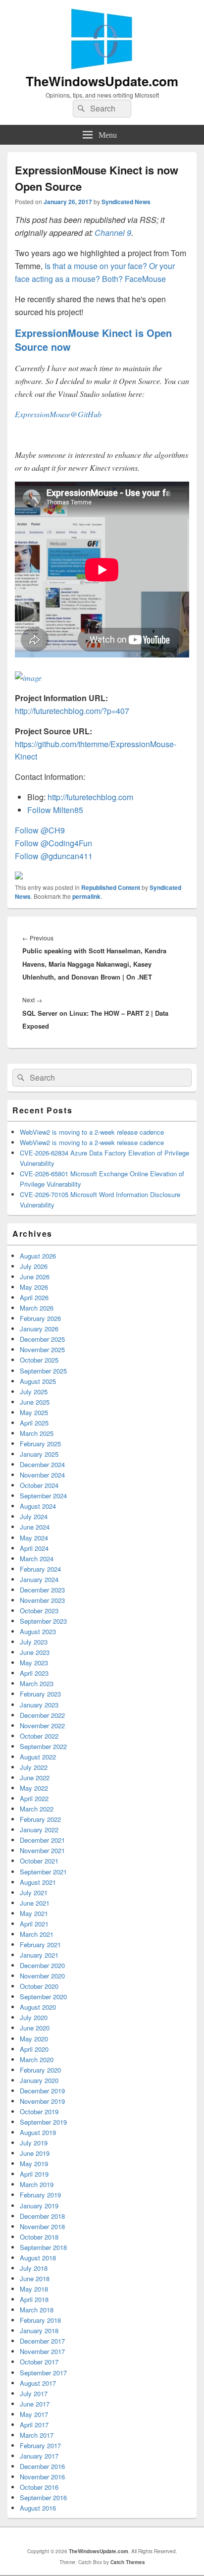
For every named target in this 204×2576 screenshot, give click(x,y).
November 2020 (42, 1976)
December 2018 (42, 2216)
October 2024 (39, 1485)
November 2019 (42, 2101)
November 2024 (42, 1475)
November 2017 (42, 2351)
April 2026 (34, 1297)
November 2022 (42, 1726)
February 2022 (40, 1819)
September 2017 (43, 2373)
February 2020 (40, 2070)
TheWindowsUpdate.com (102, 81)
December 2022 (42, 1715)
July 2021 (34, 1892)
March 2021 (37, 1934)
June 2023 (35, 1652)
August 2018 (38, 2258)
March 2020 (37, 2059)
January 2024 (39, 1579)
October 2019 (39, 2111)
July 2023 (34, 1642)
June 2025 (35, 1402)
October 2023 (39, 1611)
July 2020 (34, 2017)
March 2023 (37, 1683)
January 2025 (39, 1454)
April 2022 (34, 1798)
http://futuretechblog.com (90, 797)
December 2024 (42, 1464)
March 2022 (37, 1809)
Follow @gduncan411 (54, 856)
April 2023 (34, 1673)
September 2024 (43, 1496)
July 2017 (34, 2393)
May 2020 (34, 2039)
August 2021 (38, 1882)
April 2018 (34, 2299)
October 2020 (39, 1986)
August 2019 (38, 2132)
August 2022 (38, 1757)
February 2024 (40, 1569)
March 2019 (37, 2184)
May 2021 (34, 1913)
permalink (86, 896)
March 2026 (37, 1308)
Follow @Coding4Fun (53, 843)
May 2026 (34, 1287)
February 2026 (40, 1318)
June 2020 (35, 2028)
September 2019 (43, 2122)
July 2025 (34, 1392)
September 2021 (43, 1872)
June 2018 (35, 2278)
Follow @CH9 (40, 830)
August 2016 (38, 2508)
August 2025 (38, 1381)
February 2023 (40, 1694)
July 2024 (34, 1516)
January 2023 (39, 1705)
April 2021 (34, 1924)
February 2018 (40, 2320)
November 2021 (42, 1850)
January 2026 (39, 1329)
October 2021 (39, 1861)
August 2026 (38, 1256)
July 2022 (34, 1767)
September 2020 (43, 1997)
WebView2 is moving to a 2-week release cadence (92, 1132)
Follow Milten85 (55, 810)
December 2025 (42, 1339)
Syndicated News (126, 202)
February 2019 (40, 2195)
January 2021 (39, 1955)
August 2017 (38, 2383)
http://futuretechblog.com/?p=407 (72, 711)
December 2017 (42, 2341)
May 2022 (34, 1788)
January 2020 (39, 2080)
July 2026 (34, 1266)
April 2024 (34, 1548)
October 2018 (39, 2237)
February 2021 (40, 1945)
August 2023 (38, 1631)
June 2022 (35, 1778)
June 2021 (35, 1903)
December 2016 (42, 2466)
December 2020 (42, 1965)
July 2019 (34, 2143)
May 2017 (34, 2414)
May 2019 (34, 2164)
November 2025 (42, 1349)
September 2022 (43, 1746)
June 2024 (35, 1527)
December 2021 (42, 1840)
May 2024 (34, 1538)
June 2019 (35, 2153)
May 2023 (34, 1663)
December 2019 (42, 2091)
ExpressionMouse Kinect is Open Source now (93, 340)
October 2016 (39, 2487)
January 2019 (39, 2206)
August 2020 (38, 2007)
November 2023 (42, 1600)
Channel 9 (113, 233)
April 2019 (34, 2174)
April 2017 (34, 2425)
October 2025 (39, 1360)
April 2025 (34, 1423)
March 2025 (37, 1433)
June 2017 (35, 2404)
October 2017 (39, 2362)
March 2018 (37, 2310)
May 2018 (34, 2289)
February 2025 (40, 1444)
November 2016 (42, 2477)
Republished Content (111, 887)
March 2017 (37, 2435)
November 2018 (42, 2226)
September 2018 (43, 2247)
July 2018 (34, 2268)
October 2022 (39, 1736)
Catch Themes (128, 2562)
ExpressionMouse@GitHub (58, 414)
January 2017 (39, 2456)
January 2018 (39, 2330)
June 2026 (35, 1277)
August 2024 (38, 1506)
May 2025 (34, 1412)
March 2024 (37, 1559)
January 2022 (39, 1830)
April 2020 (34, 2049)
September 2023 (43, 1621)
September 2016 (43, 2497)
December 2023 (42, 1590)
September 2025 (43, 1371)
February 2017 (40, 2445)
